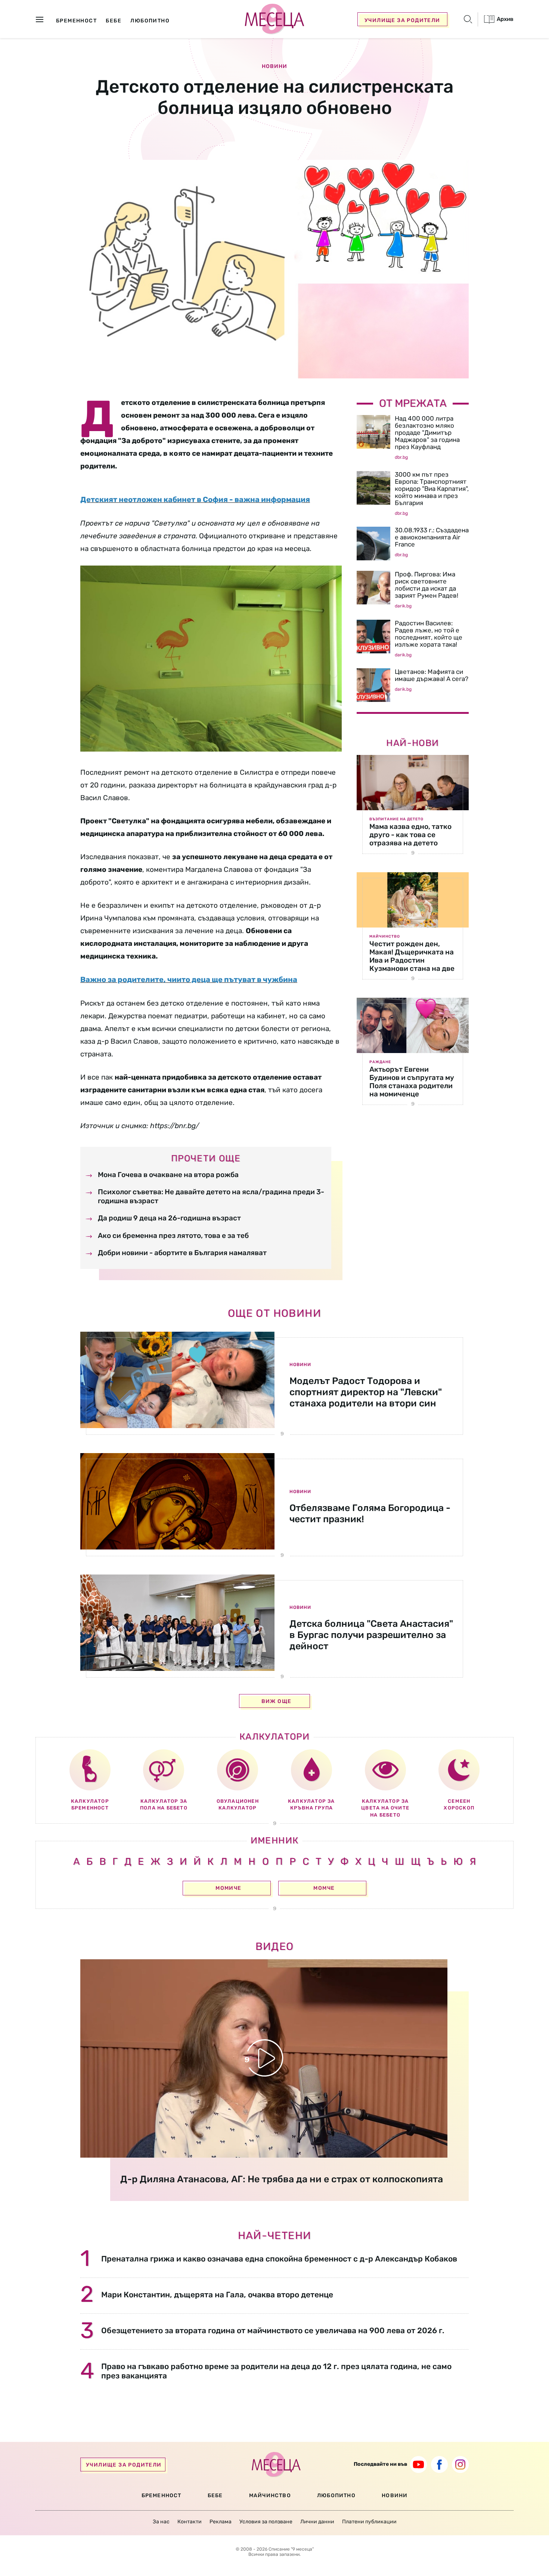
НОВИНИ (395, 2495)
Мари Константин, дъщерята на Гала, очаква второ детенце (217, 2295)
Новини (274, 66)
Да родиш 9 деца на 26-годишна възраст (169, 1218)
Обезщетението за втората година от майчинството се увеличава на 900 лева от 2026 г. (273, 2330)
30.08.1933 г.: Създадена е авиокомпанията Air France (432, 537)
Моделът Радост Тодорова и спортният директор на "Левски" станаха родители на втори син (366, 1392)
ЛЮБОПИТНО (336, 2495)
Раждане (380, 1062)
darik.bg (403, 606)
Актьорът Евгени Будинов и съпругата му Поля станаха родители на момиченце (412, 1082)
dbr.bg (401, 457)
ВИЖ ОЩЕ (277, 1701)
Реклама (221, 2522)
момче (324, 1888)
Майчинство (385, 936)
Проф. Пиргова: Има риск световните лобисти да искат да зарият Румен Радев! (427, 585)
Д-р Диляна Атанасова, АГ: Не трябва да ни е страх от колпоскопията (282, 2179)
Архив (505, 19)
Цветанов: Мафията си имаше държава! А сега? (432, 675)
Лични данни (317, 2522)
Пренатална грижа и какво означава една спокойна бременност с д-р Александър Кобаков (279, 2259)
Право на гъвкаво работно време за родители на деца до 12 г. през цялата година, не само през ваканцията (276, 2371)
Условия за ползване (266, 2522)
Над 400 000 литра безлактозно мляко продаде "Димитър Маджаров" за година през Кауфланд (427, 433)
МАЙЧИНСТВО (270, 2495)
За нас (161, 2522)
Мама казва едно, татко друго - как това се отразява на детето (410, 835)
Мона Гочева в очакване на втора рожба (168, 1175)
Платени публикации (369, 2522)
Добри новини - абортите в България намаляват (182, 1253)
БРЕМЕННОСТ (162, 2495)
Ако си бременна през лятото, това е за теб (173, 1236)
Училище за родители (402, 20)
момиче (228, 1888)
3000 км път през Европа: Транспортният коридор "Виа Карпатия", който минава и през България (432, 489)
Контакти (190, 2522)
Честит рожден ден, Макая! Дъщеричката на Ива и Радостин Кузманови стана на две (412, 956)
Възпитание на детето (396, 819)
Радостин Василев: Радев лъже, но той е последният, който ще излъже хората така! (429, 634)
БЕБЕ (215, 2495)
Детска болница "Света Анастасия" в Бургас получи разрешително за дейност (371, 1635)
